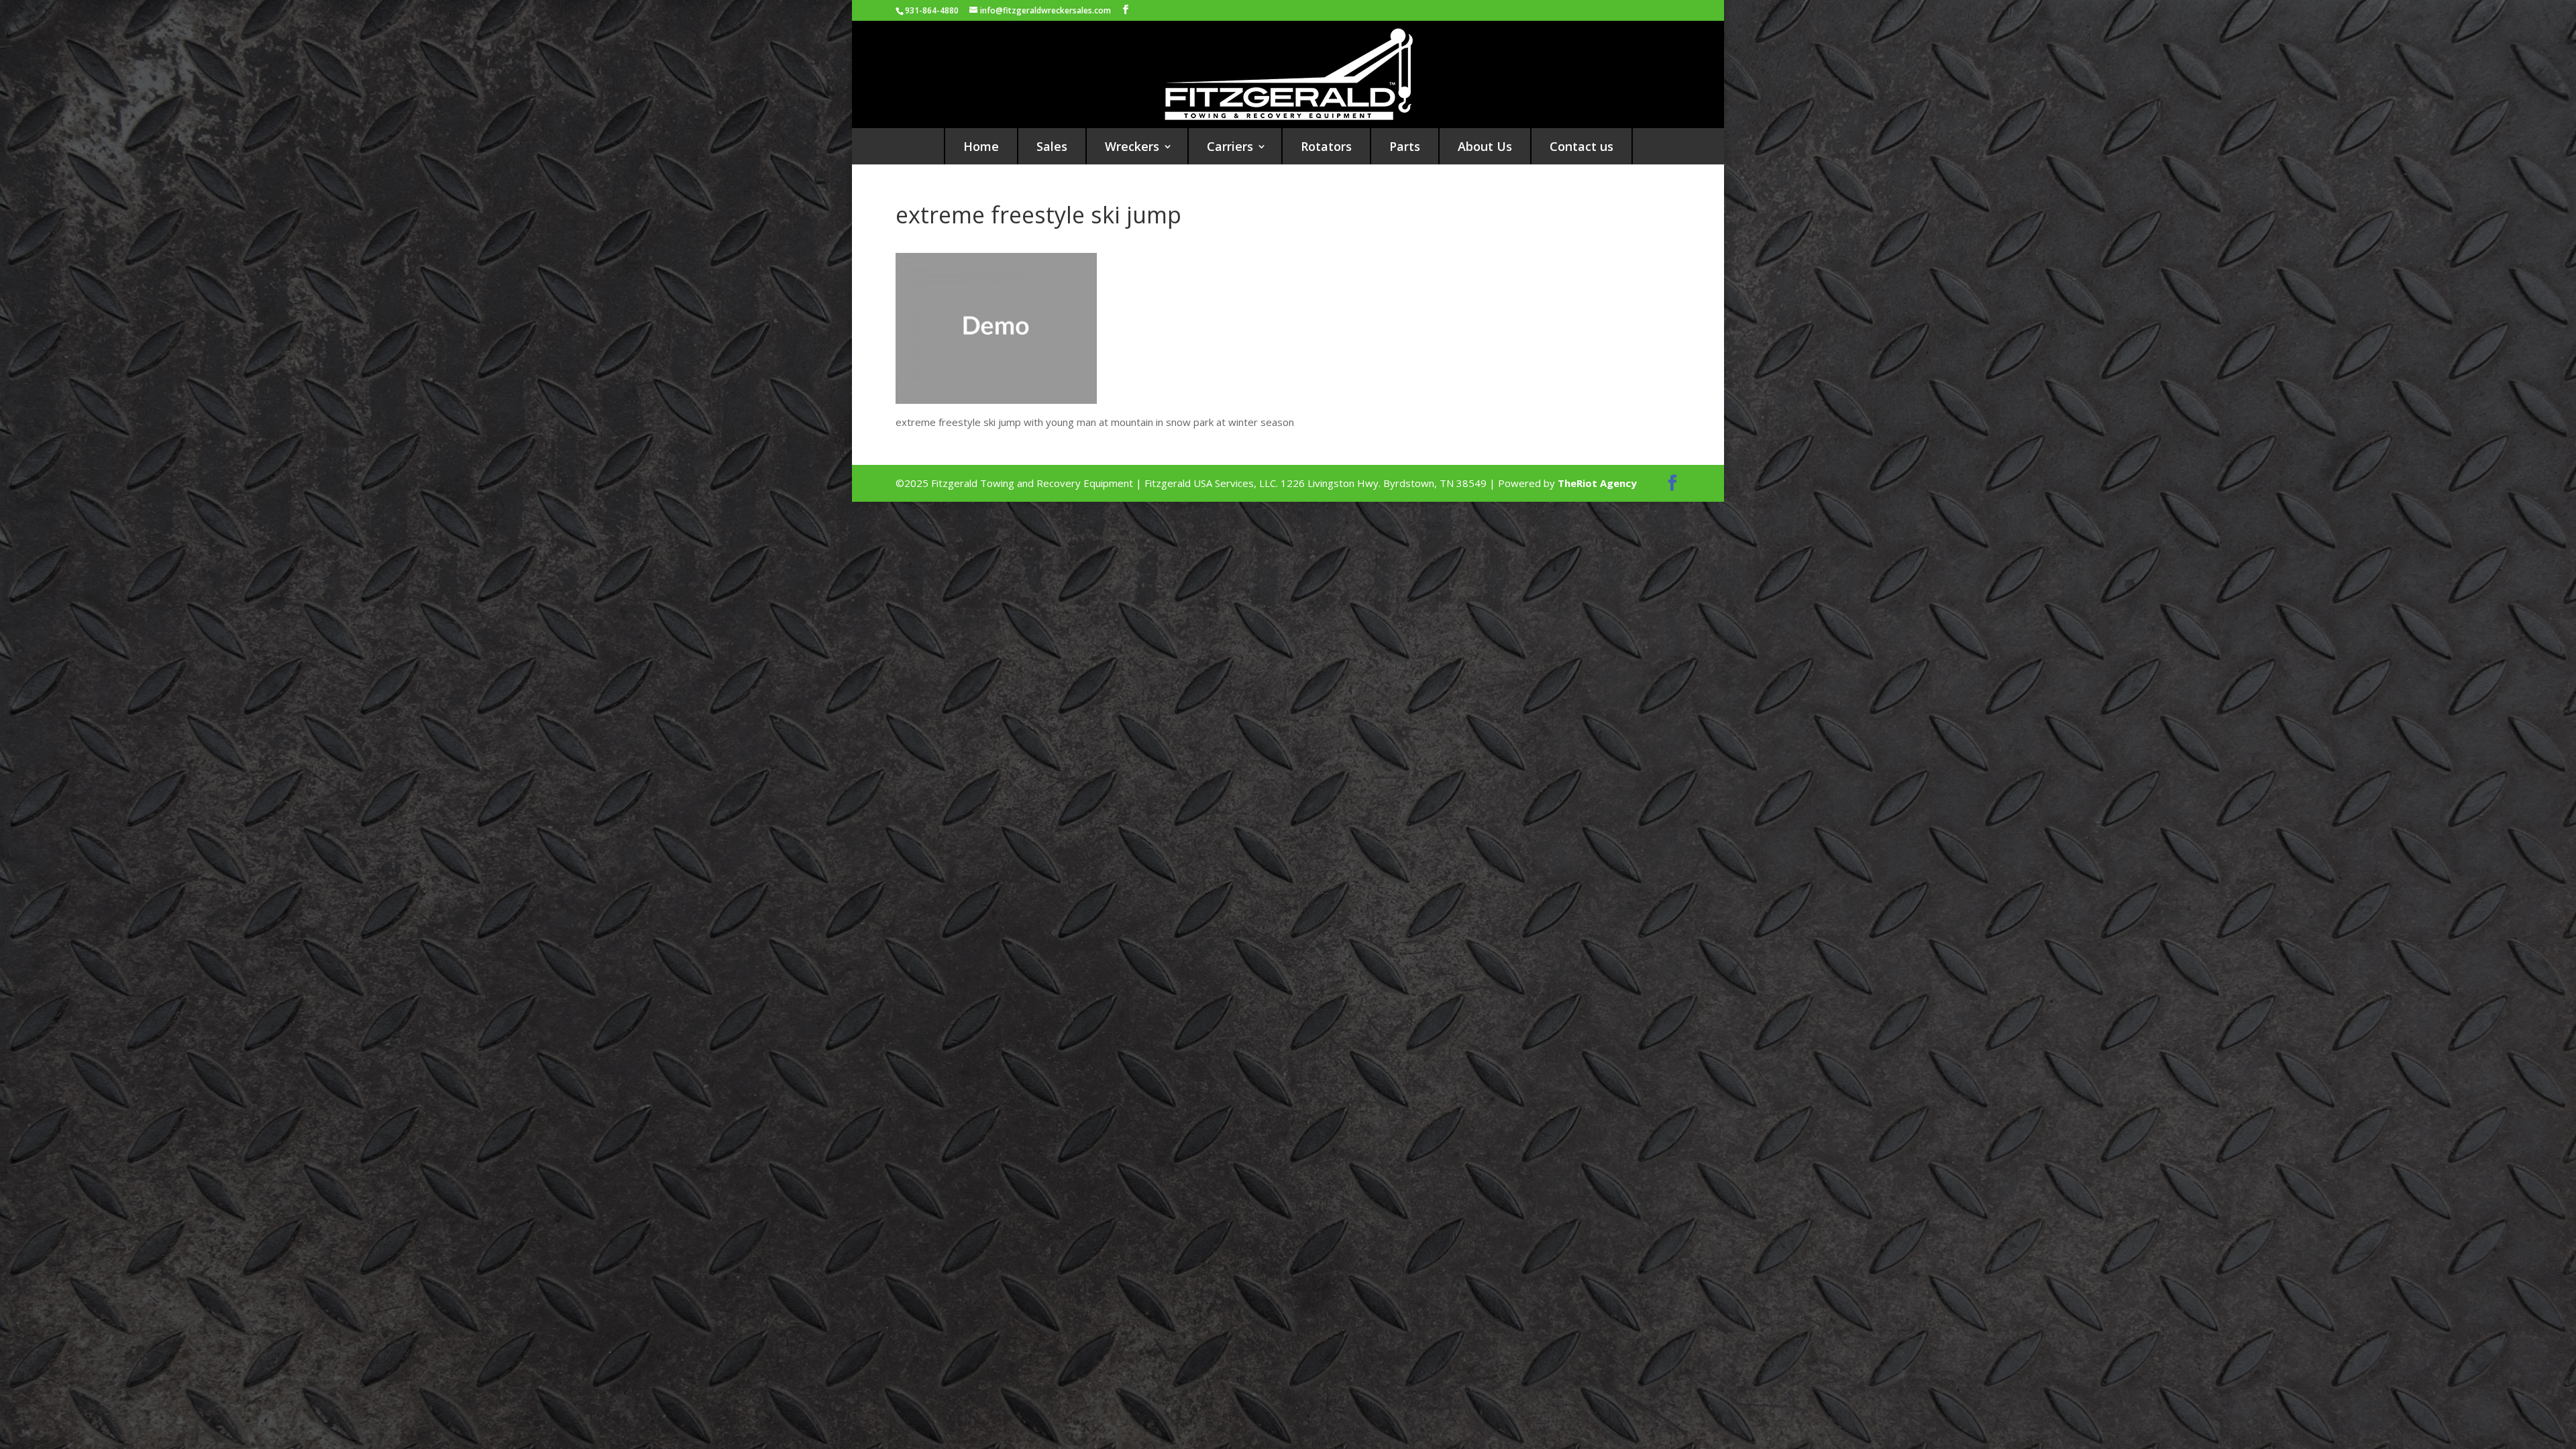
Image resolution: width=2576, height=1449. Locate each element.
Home (981, 146)
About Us (1485, 146)
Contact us (1581, 146)
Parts (1405, 146)
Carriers (1230, 146)
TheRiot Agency (1597, 483)
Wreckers (1132, 146)
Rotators (1326, 146)
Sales (1052, 146)
